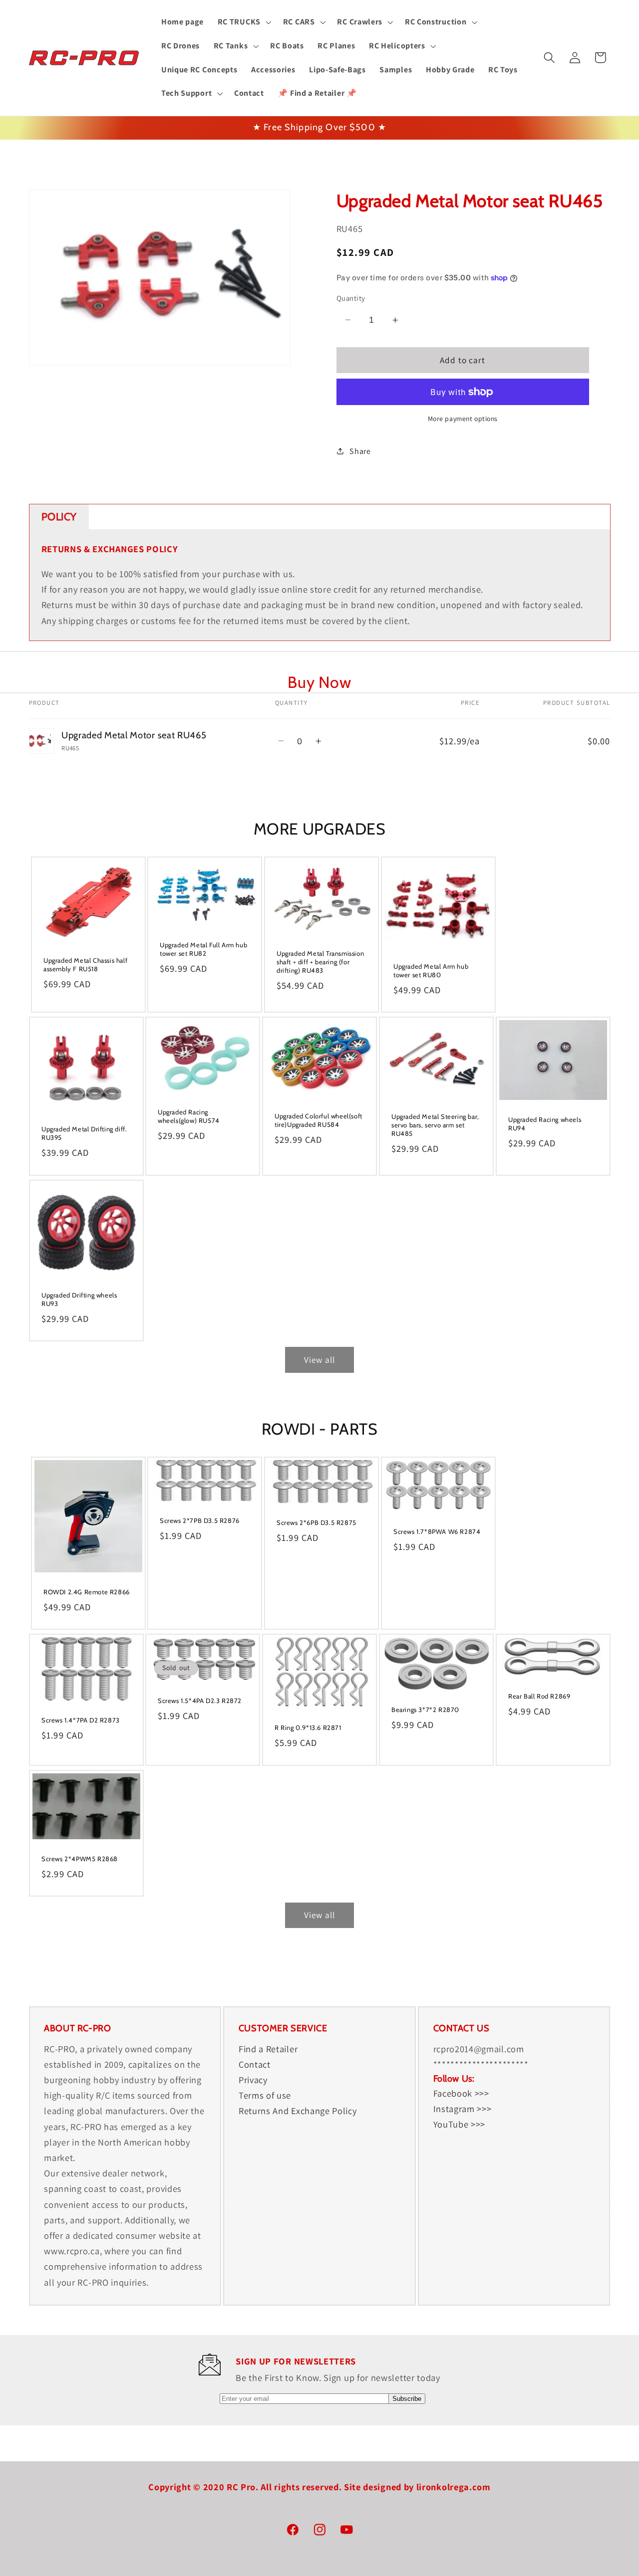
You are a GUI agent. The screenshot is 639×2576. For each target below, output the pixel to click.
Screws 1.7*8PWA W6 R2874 (437, 1531)
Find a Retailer (268, 2048)
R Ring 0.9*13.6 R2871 (308, 1727)
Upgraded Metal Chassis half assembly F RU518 (85, 965)
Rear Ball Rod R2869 (539, 1696)
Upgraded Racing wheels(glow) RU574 (189, 1116)
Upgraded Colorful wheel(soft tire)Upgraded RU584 (319, 1120)
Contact (255, 2064)
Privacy (253, 2080)
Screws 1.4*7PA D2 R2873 (81, 1720)
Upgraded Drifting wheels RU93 (79, 1299)
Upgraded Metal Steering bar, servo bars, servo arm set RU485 (435, 1125)
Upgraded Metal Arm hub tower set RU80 (431, 970)
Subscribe (407, 2399)
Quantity (351, 298)
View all (319, 1360)
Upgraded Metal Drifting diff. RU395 (84, 1134)
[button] (243, 22)
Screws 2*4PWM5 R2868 (80, 1859)
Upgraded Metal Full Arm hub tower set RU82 (203, 950)
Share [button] (360, 451)
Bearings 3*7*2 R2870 (425, 1710)
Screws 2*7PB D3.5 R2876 (200, 1520)
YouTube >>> (460, 2124)
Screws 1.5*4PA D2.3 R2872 (200, 1701)
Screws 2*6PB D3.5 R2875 (317, 1522)
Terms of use (265, 2095)
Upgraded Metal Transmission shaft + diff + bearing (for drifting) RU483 (320, 962)
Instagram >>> (463, 2109)
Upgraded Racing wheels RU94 (545, 1124)
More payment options (463, 419)
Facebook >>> (461, 2093)
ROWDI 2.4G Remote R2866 (87, 1592)
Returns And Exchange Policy (298, 2111)
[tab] (59, 517)
